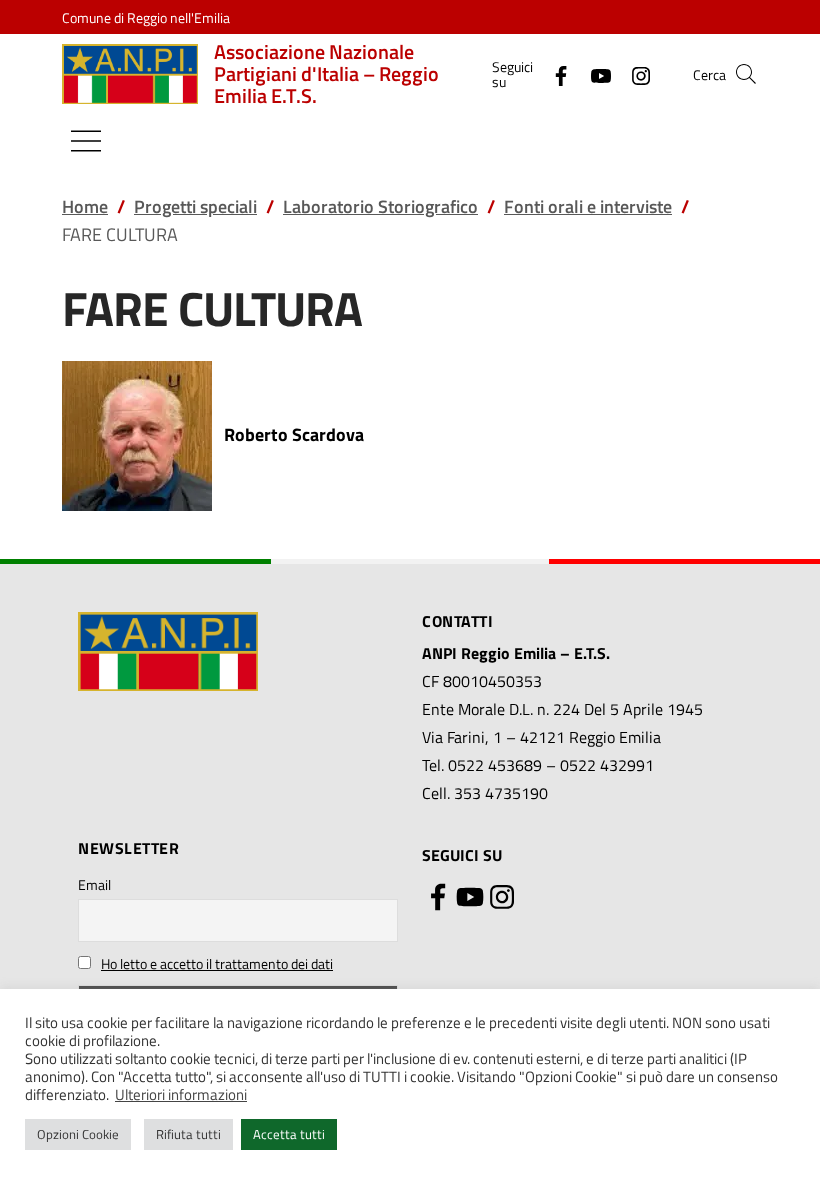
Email (94, 884)
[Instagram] (633, 73)
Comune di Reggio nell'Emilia (146, 17)
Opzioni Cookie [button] (78, 1134)
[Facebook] (553, 73)
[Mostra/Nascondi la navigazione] (86, 141)
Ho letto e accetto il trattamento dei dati (217, 963)
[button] (746, 74)
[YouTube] (593, 73)
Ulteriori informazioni (181, 1095)
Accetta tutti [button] (289, 1134)
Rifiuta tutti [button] (188, 1134)
